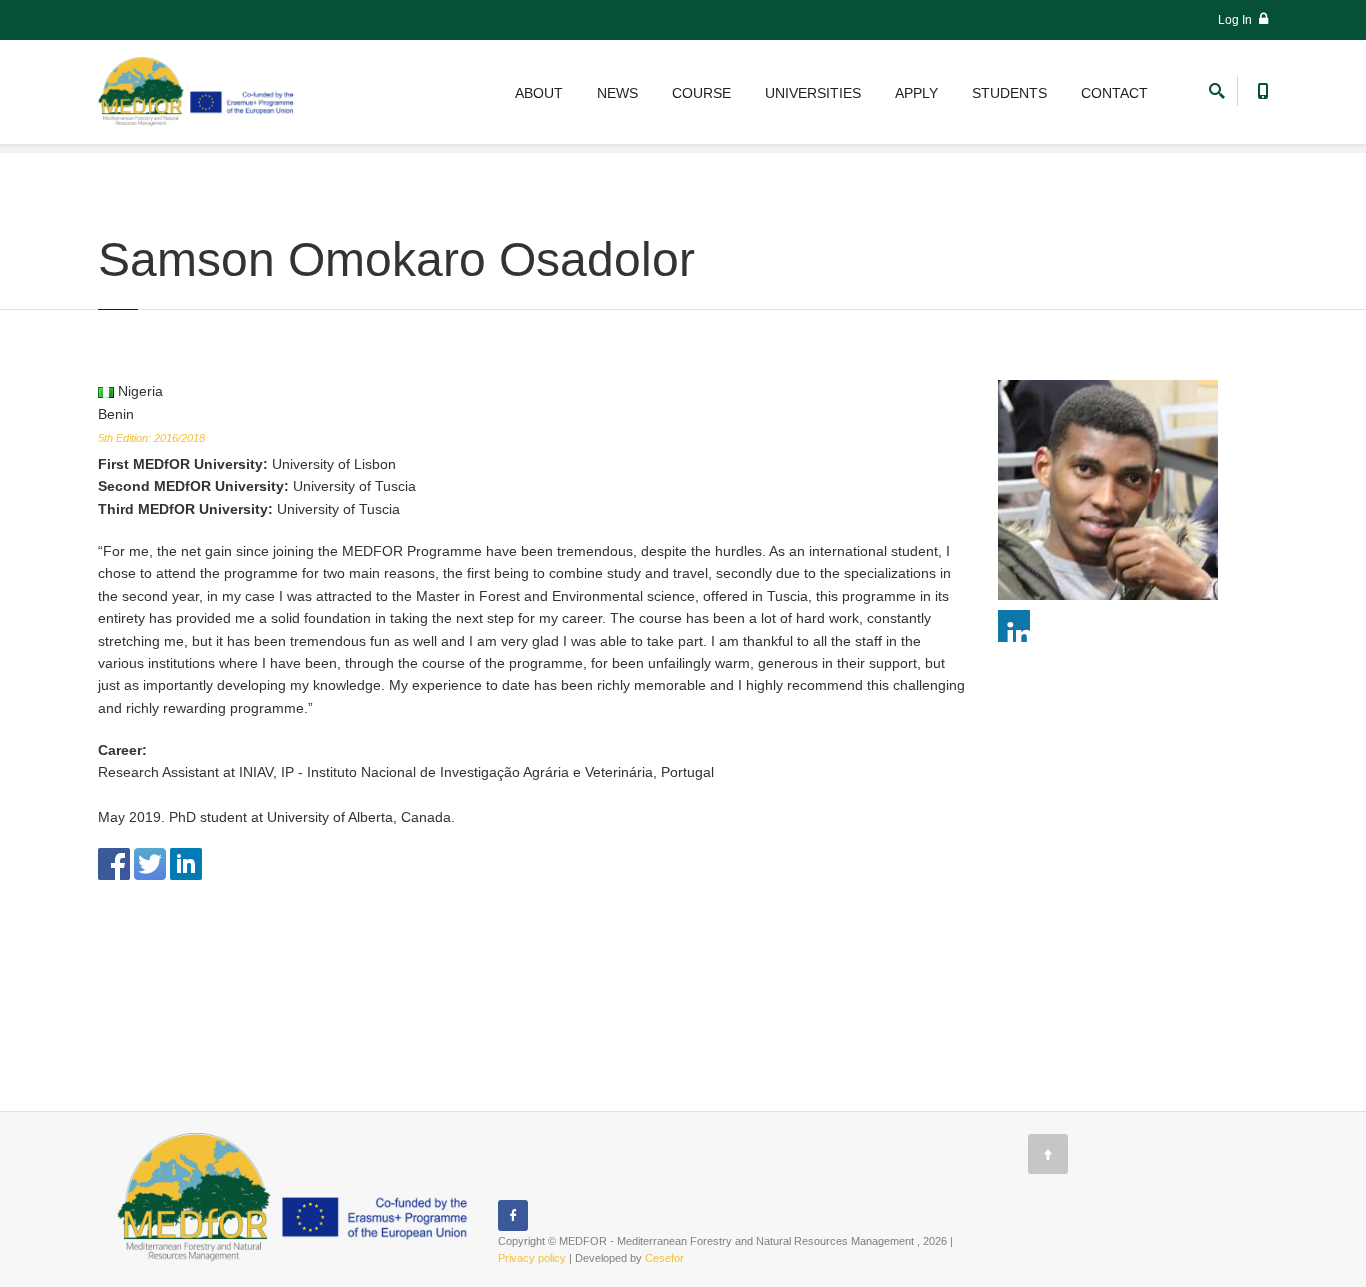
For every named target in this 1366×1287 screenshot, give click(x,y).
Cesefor (664, 1258)
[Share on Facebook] (114, 863)
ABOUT (539, 93)
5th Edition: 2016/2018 (151, 438)
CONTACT (1114, 93)
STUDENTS (1009, 93)
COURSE (701, 93)
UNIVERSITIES (813, 93)
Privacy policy (532, 1258)
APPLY (916, 93)
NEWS (617, 93)
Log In (1236, 20)
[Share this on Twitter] (150, 863)
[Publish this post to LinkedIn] (186, 863)
